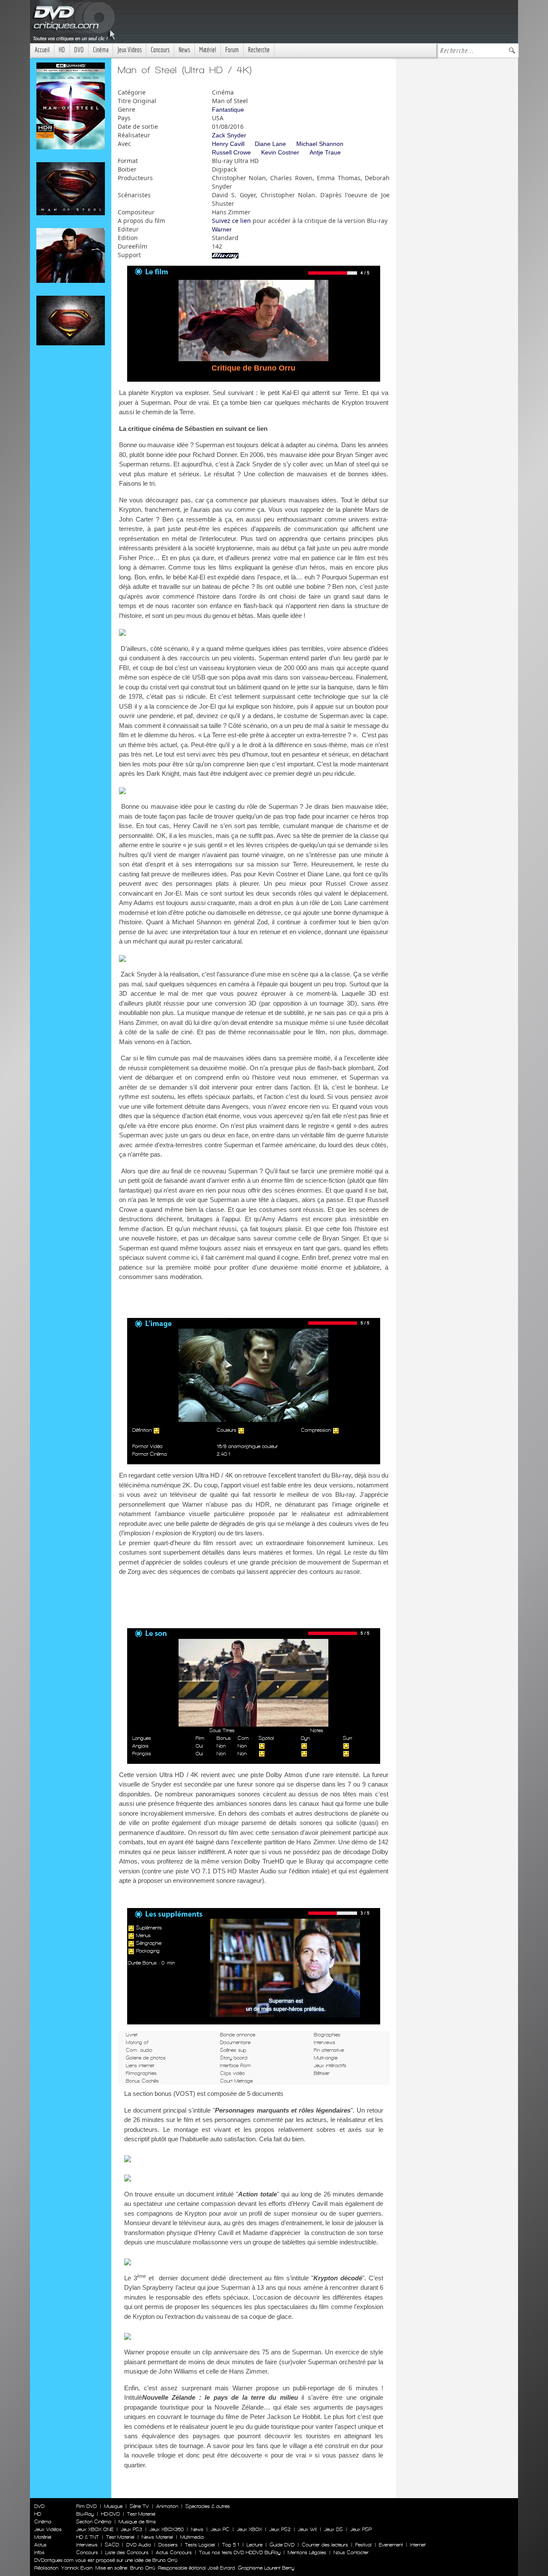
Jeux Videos (130, 50)
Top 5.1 (231, 2545)
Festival (363, 2545)
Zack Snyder (229, 135)
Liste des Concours (127, 2552)
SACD (112, 2545)
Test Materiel (141, 2514)
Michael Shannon (320, 144)
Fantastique (228, 110)
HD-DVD (110, 2514)
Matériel (208, 50)
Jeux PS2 (280, 2529)
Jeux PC (220, 2529)
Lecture (255, 2545)
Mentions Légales (307, 2552)
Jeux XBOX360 (167, 2529)
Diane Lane (270, 144)
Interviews (87, 2545)
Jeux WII (307, 2529)
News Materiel (157, 2537)
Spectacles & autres (208, 2506)
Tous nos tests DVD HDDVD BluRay (240, 2552)
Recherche (259, 50)
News (184, 50)
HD (62, 50)
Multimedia (192, 2537)
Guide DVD (282, 2545)
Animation (167, 2506)
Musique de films (137, 2522)
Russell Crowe (231, 152)
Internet (418, 2545)
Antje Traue (325, 152)
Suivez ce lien (231, 221)
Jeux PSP (361, 2529)
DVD (79, 50)
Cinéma (101, 50)
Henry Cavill (228, 144)
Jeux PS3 (131, 2529)
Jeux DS (334, 2529)
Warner (222, 229)
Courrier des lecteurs (325, 2545)
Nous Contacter (350, 2552)
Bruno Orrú (143, 2568)
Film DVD (86, 2506)
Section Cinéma (94, 2522)
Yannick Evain (77, 2568)
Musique (113, 2506)
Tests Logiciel (200, 2545)
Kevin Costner (280, 152)
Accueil (42, 50)
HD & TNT (88, 2537)
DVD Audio (139, 2545)
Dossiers (168, 2545)
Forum (232, 50)
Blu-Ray (85, 2514)
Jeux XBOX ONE (95, 2529)
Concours (160, 50)
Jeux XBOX (249, 2529)
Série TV (139, 2506)
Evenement (391, 2545)
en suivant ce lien (242, 429)
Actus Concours (174, 2552)
